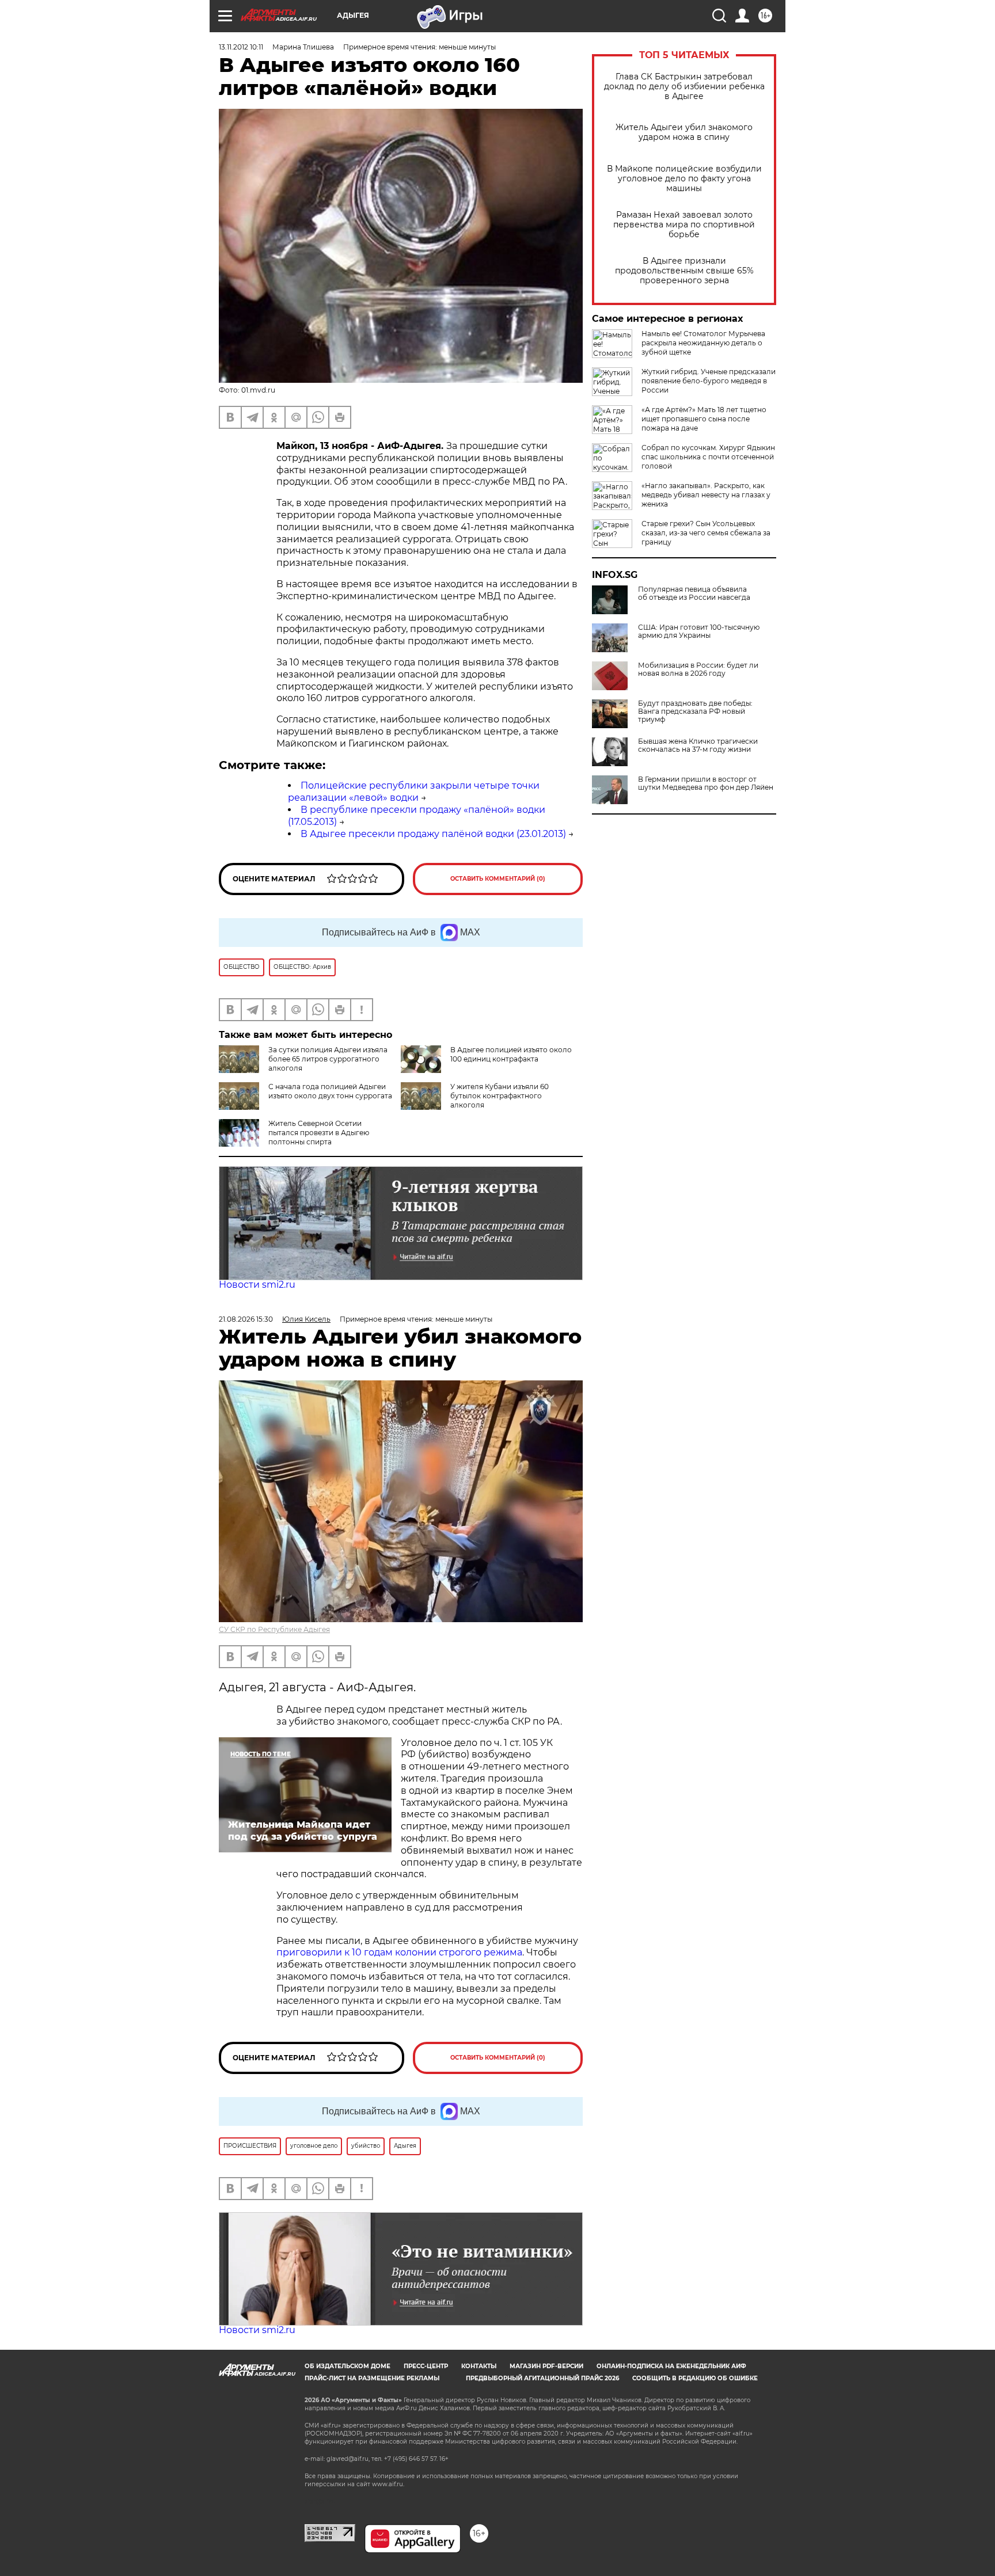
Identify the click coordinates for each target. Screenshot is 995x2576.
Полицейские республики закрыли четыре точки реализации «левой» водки (414, 792)
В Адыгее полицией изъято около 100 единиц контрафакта (511, 1054)
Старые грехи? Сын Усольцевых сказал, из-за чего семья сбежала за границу (706, 533)
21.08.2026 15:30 (246, 1319)
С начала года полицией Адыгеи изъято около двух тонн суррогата (330, 1091)
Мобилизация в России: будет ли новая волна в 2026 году (698, 669)
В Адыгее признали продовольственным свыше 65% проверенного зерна (684, 271)
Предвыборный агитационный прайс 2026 (542, 2378)
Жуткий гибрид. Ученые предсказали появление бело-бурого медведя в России (709, 381)
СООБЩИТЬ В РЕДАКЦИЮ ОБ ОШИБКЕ (695, 2378)
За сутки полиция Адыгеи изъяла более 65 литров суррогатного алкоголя (328, 1059)
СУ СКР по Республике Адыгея (274, 1629)
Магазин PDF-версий (546, 2366)
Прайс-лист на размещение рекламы (372, 2378)
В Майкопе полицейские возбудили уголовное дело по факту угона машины (684, 179)
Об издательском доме (348, 2366)
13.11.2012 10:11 (241, 47)
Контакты (479, 2366)
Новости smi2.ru (257, 1285)
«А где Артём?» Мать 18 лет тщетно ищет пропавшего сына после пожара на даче (704, 419)
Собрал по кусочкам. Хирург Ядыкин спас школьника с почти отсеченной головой (708, 457)
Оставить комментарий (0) (498, 879)
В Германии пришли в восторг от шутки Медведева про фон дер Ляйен (706, 783)
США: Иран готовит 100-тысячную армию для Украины (699, 631)
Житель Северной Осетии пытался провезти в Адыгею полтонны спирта (319, 1133)
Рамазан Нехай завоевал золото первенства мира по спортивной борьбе (684, 225)
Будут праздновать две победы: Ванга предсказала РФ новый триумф (695, 711)
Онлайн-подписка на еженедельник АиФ (671, 2366)
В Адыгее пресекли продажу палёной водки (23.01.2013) (433, 834)
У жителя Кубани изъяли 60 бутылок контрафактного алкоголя (500, 1096)
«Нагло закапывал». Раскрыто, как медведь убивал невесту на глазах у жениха (706, 495)
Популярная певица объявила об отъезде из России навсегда (694, 593)
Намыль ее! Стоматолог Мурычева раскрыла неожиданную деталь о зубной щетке (703, 343)
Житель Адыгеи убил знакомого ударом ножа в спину (684, 132)
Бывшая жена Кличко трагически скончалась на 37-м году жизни (698, 745)
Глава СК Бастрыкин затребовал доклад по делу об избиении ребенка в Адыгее (684, 87)
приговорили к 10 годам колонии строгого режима (399, 1952)
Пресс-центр (426, 2366)
